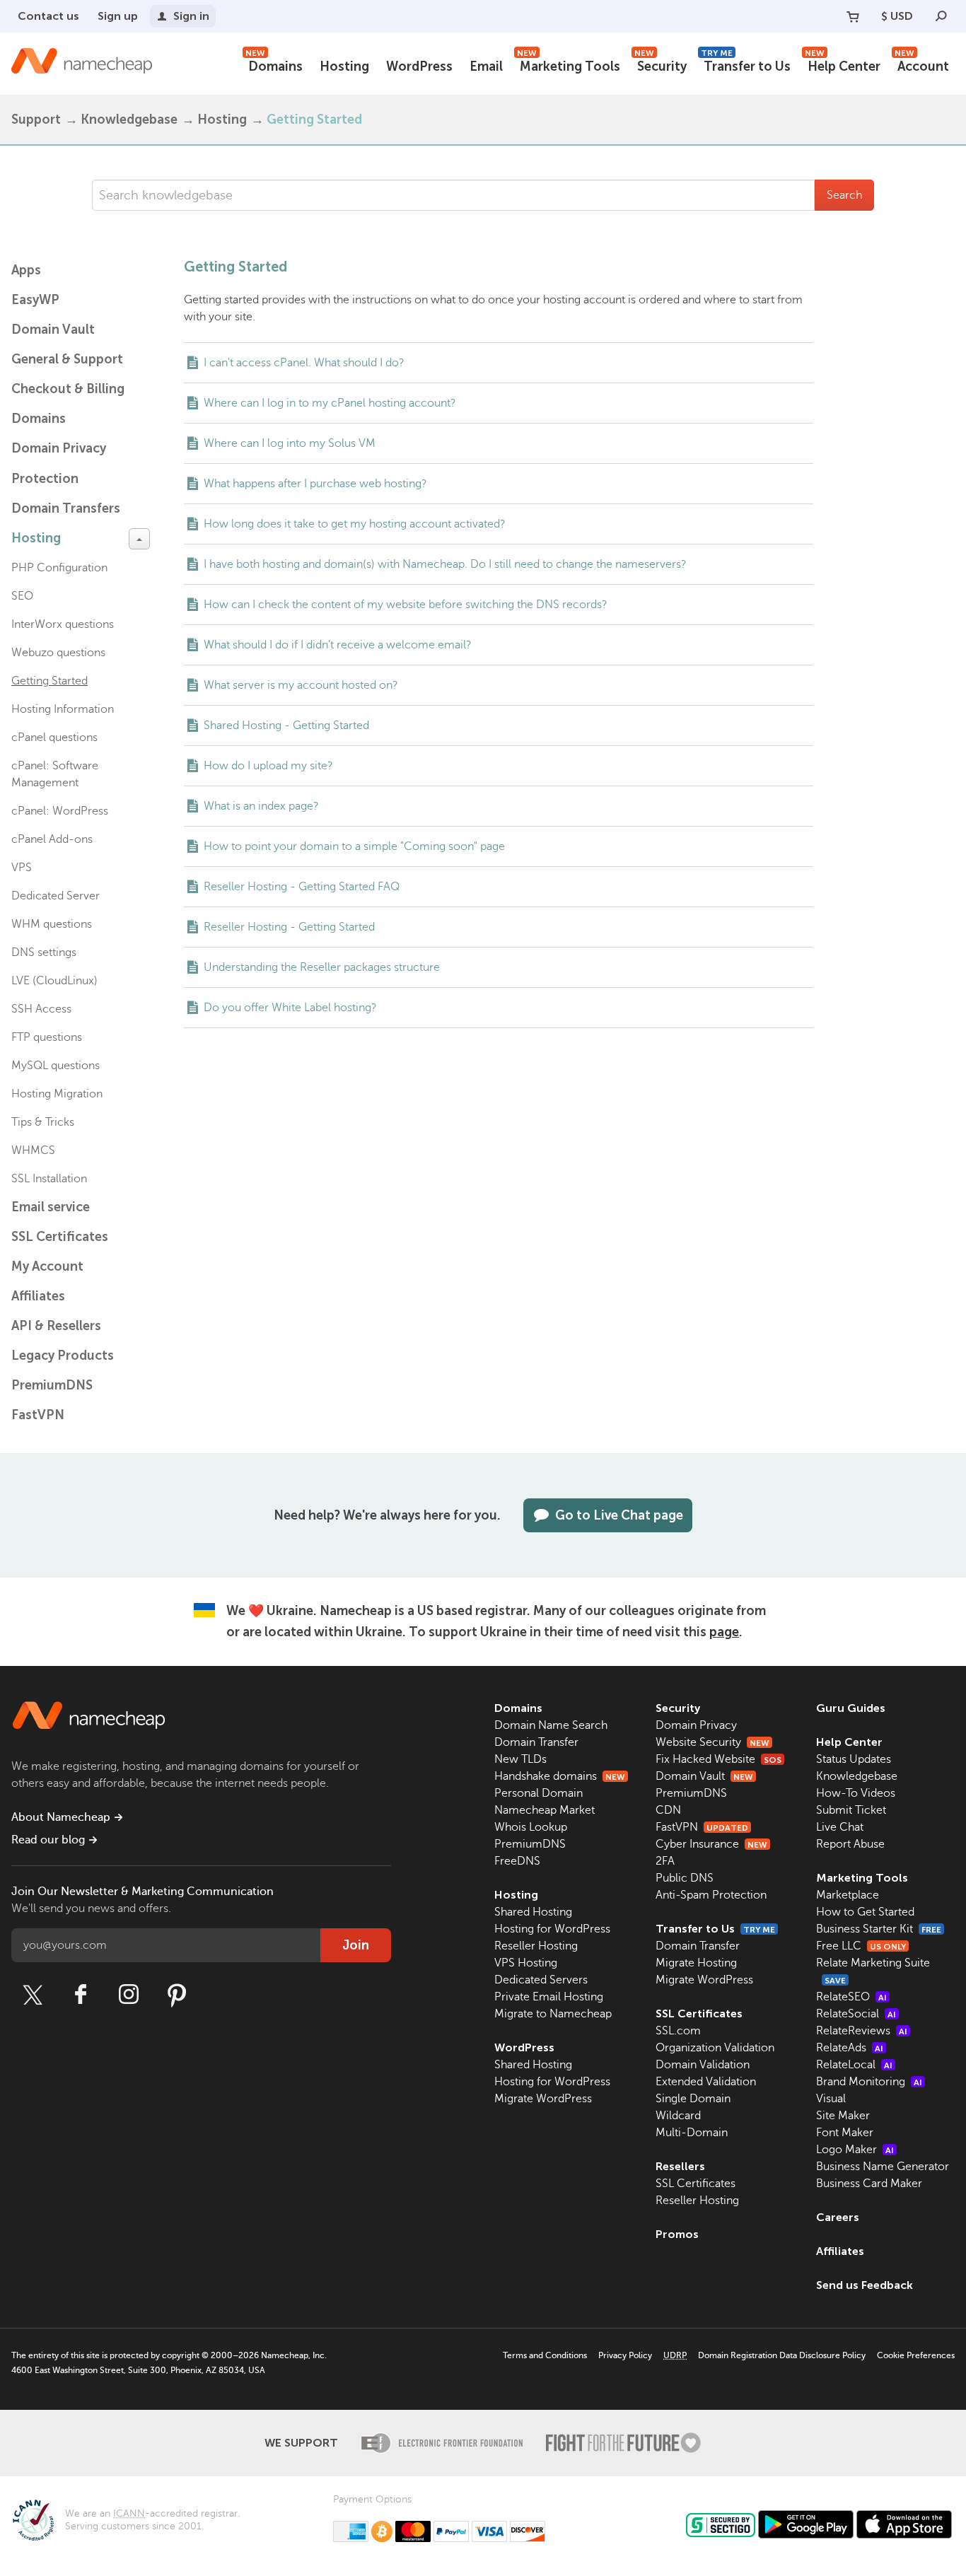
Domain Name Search (551, 1725)
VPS (22, 868)
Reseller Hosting (536, 1946)
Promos (677, 2234)
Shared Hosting (533, 1912)
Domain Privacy (696, 1725)
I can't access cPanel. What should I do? (304, 363)
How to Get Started (865, 1912)
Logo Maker (855, 2150)
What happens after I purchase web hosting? (315, 484)
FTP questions (47, 1037)
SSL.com (678, 2031)
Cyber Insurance (711, 1844)
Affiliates (38, 1296)
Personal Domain (539, 1793)
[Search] (941, 16)
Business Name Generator (883, 2167)
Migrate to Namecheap (553, 2014)
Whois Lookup (531, 1827)
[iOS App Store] (904, 2524)
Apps (26, 270)
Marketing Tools (569, 65)
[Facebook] (81, 1995)
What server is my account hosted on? (301, 685)
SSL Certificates (60, 1237)
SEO (22, 596)
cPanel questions (54, 738)
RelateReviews (862, 2031)
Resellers (680, 2166)
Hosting (344, 66)
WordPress (419, 66)
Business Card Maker (869, 2184)
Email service (51, 1207)
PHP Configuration (59, 568)
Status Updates (854, 1759)
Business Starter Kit (879, 1929)
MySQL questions (56, 1066)
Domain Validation (703, 2065)
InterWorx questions (63, 624)
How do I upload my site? (268, 766)
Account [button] (922, 65)
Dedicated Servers (541, 1980)
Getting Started (50, 681)
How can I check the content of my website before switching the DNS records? (406, 605)
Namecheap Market (545, 1810)
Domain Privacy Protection (59, 464)
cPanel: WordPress (60, 811)
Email (486, 66)
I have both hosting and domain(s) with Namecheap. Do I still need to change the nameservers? (445, 564)
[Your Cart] (853, 16)
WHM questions (52, 924)
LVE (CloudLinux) (54, 981)
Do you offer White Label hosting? (290, 1008)
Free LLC (861, 1946)
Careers (838, 2217)
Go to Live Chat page (619, 1515)
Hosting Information (63, 709)
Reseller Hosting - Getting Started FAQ (302, 887)
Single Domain (693, 2099)
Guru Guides (851, 1708)
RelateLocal (854, 2065)
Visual (831, 2099)
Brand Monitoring (869, 2082)
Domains (274, 65)
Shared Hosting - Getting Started (286, 725)
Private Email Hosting (549, 1997)
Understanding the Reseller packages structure (322, 967)
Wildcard (678, 2116)
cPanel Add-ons (52, 839)
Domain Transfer (536, 1742)
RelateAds (850, 2048)
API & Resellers (56, 1326)
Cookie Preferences (916, 2355)
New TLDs (520, 1759)
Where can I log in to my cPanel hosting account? (330, 403)
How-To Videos (856, 1793)
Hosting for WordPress (552, 1929)
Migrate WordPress (543, 2099)
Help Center (843, 65)
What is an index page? (261, 806)
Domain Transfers (66, 508)
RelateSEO (851, 1997)
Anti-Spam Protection (711, 1895)
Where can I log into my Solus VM (290, 443)
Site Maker (843, 2116)
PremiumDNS (52, 1385)
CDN (668, 1810)
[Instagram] (129, 1995)
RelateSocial (856, 2014)
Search (844, 195)
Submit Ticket (851, 1810)
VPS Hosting (526, 1963)
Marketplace (848, 1895)
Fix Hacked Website (718, 1759)
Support (36, 120)
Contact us (48, 16)
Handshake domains (560, 1776)
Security (661, 65)
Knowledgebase (129, 120)
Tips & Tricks (43, 1122)
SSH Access (41, 1009)
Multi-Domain (692, 2133)
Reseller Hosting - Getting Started (289, 927)
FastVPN (38, 1415)
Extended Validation (706, 2082)
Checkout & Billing (68, 389)
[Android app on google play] (806, 2524)
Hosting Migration (57, 1094)
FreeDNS (517, 1861)
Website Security (712, 1742)
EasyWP (35, 300)
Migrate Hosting (696, 1963)
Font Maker (845, 2133)
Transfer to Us (746, 65)
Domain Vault (53, 330)
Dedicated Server (56, 896)
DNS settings (44, 952)
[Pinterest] (177, 1995)
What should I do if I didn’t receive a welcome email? (338, 645)
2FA (665, 1861)
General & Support (67, 359)
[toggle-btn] (139, 539)
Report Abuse (850, 1844)
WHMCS (33, 1150)
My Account (47, 1266)
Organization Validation (715, 2048)
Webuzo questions (58, 653)
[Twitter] (33, 1995)
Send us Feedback (865, 2285)
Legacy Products (63, 1356)
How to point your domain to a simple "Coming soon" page (354, 846)
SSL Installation (49, 1179)
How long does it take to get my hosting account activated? (355, 524)
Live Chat (840, 1827)
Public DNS (685, 1878)
